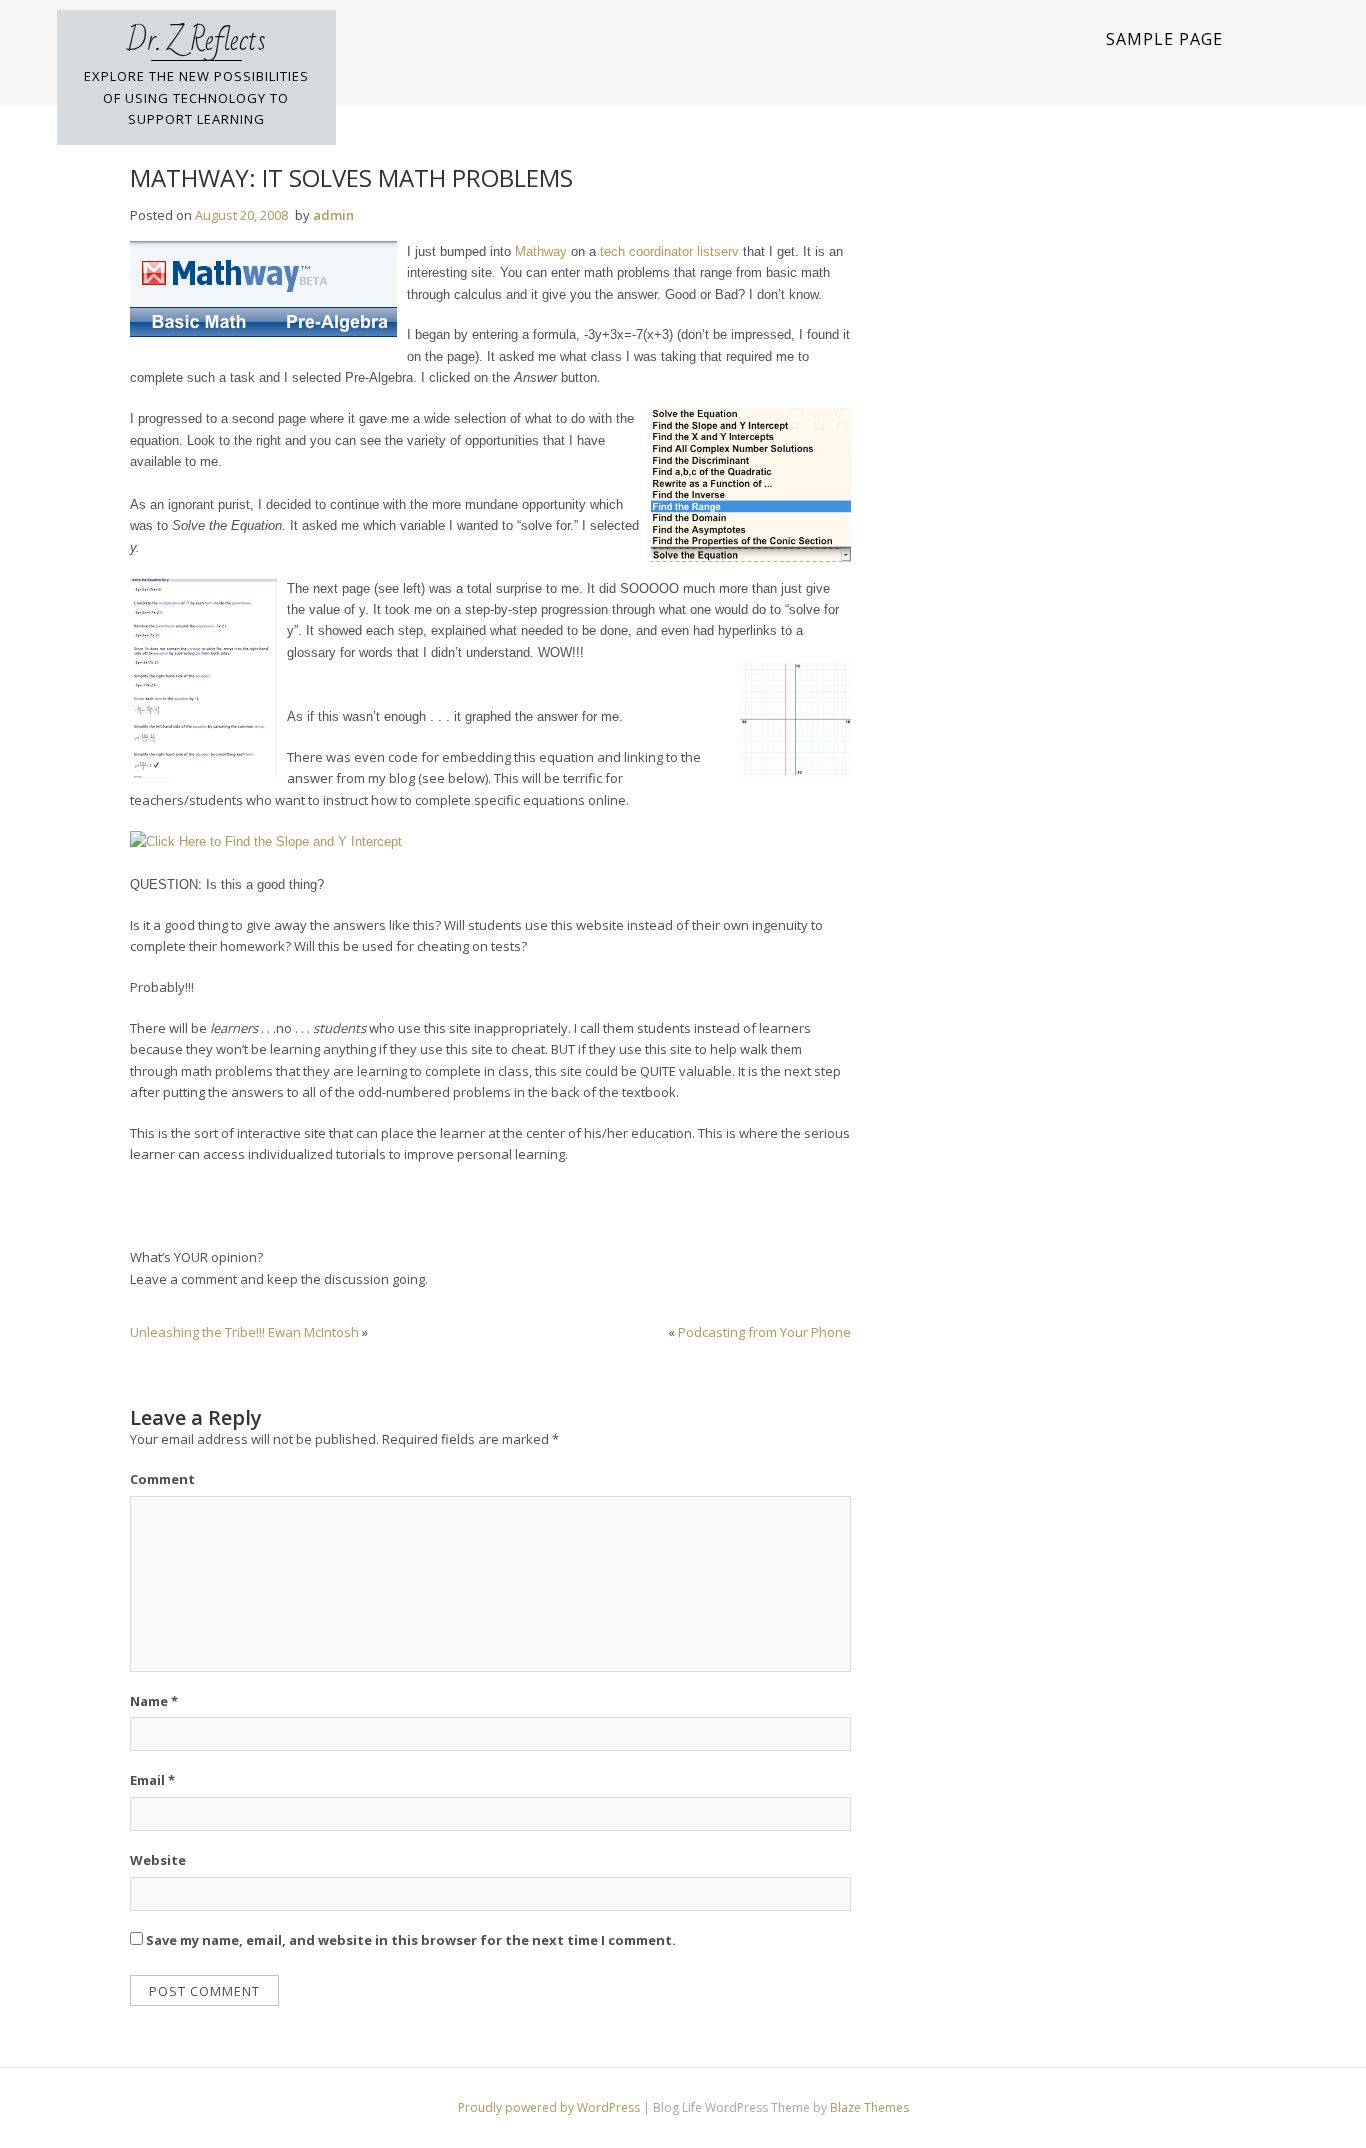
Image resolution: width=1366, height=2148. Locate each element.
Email (152, 1780)
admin (333, 215)
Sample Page (1164, 39)
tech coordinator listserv (669, 251)
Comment (162, 1479)
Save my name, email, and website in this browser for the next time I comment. (411, 1940)
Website (158, 1860)
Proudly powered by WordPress (550, 2107)
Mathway (541, 251)
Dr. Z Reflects (196, 41)
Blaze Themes (869, 2107)
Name (154, 1701)
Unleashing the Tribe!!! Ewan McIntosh (244, 1332)
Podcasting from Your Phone (764, 1332)
